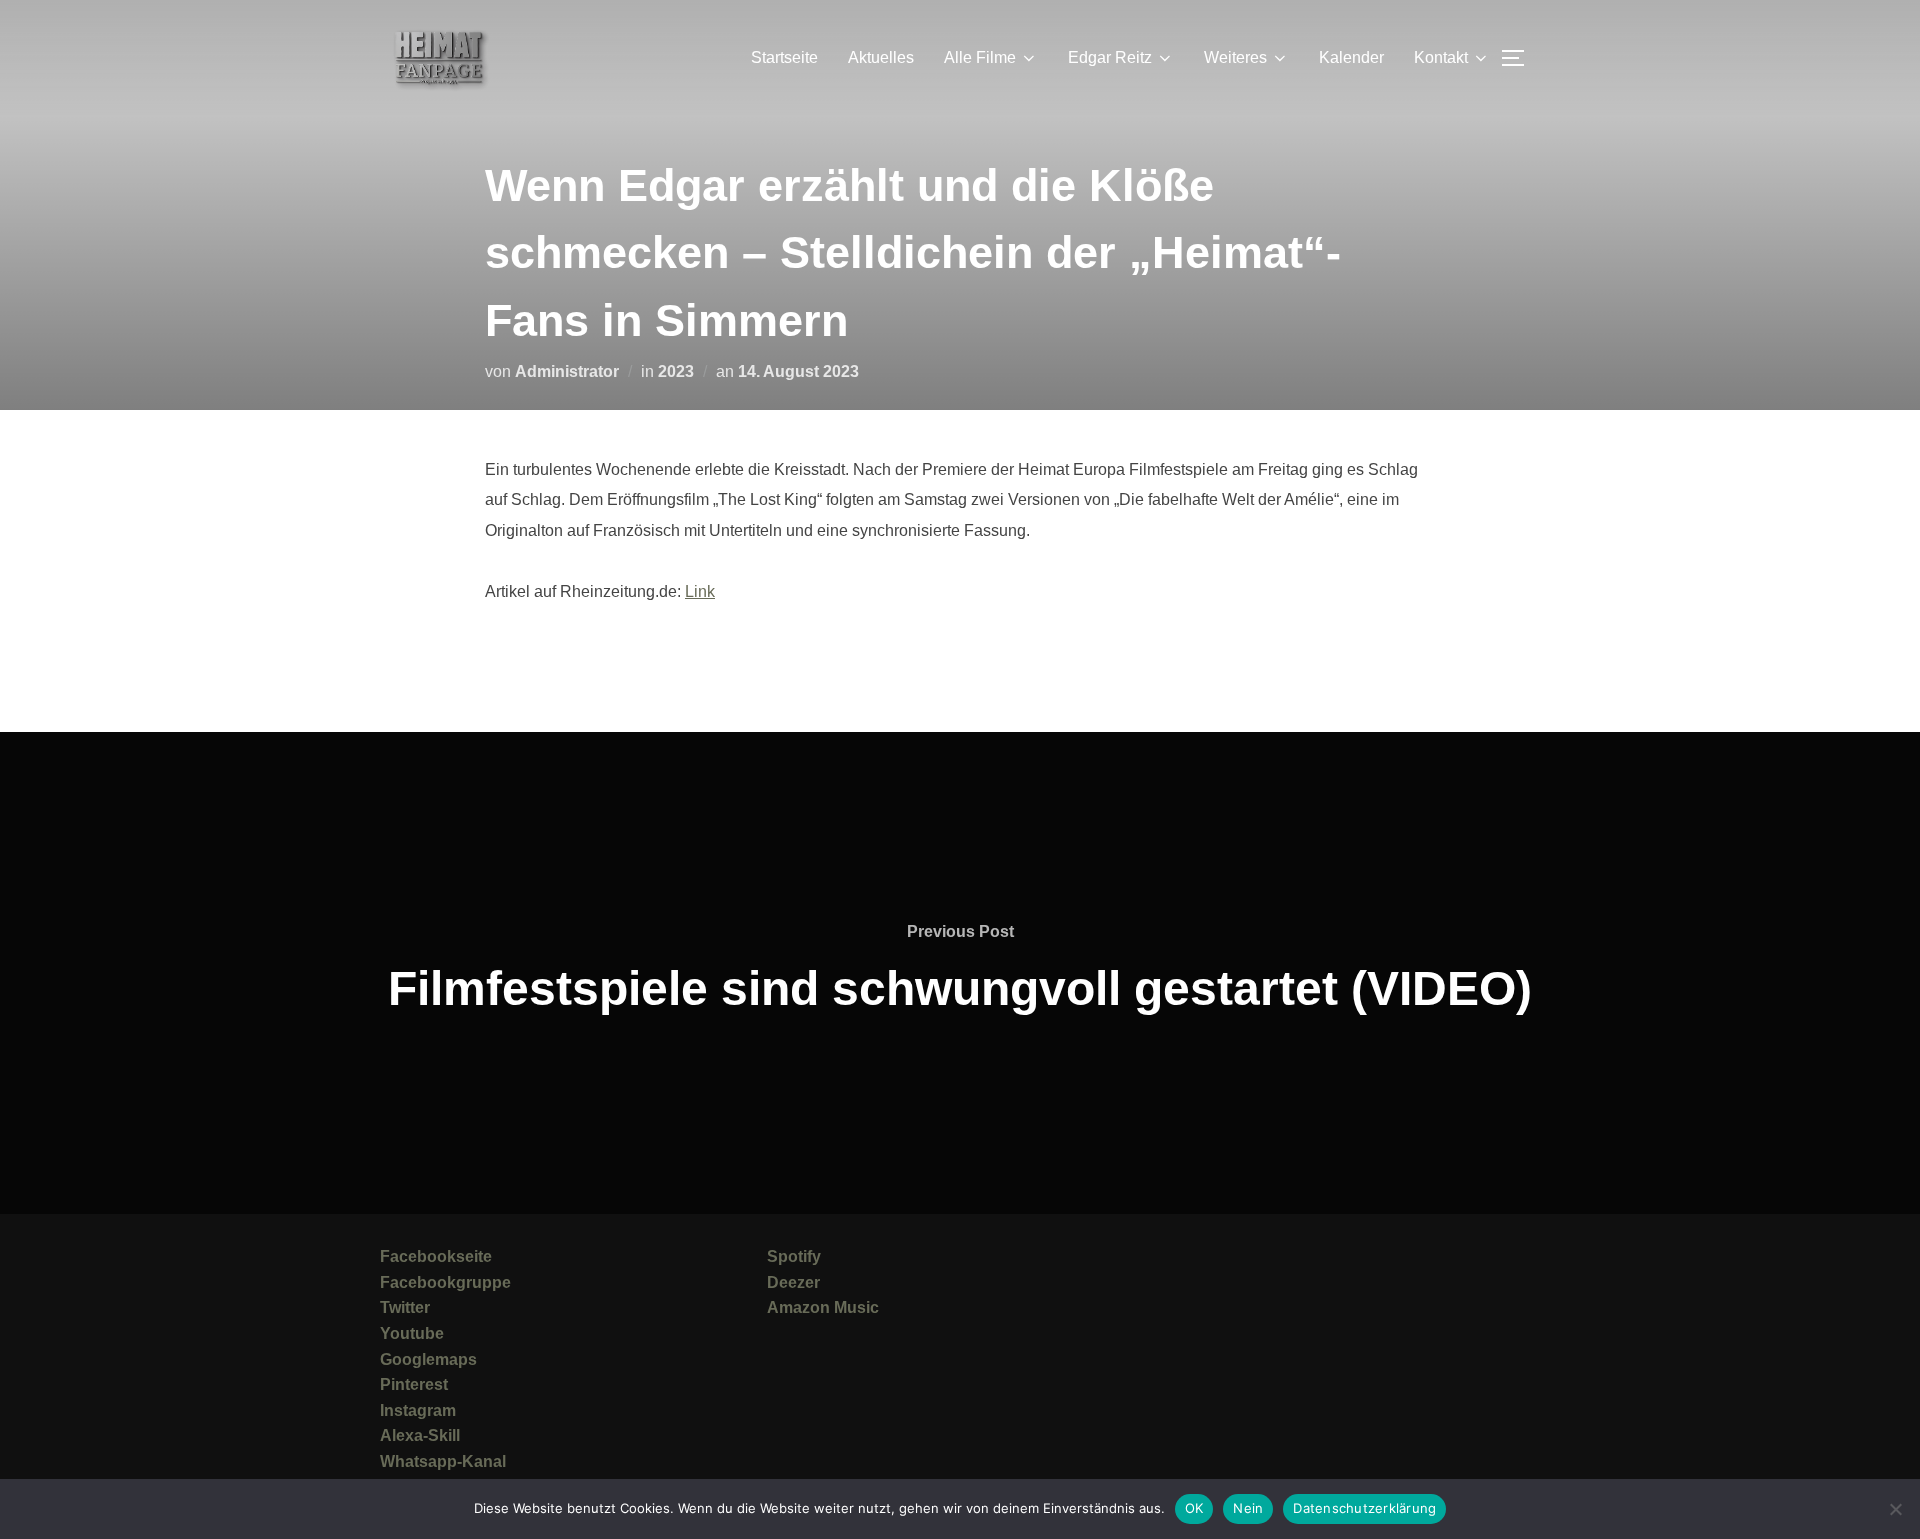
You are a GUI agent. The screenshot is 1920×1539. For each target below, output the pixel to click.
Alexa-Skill (420, 1435)
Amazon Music (823, 1307)
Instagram (418, 1410)
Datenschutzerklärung (1364, 1508)
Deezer (793, 1282)
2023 (676, 371)
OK (1194, 1508)
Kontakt (1441, 57)
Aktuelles (881, 57)
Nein (1248, 1508)
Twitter (405, 1307)
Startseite (784, 57)
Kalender (1351, 57)
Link (700, 591)
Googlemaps (428, 1359)
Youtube (412, 1333)
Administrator (567, 371)
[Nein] (1895, 1509)
